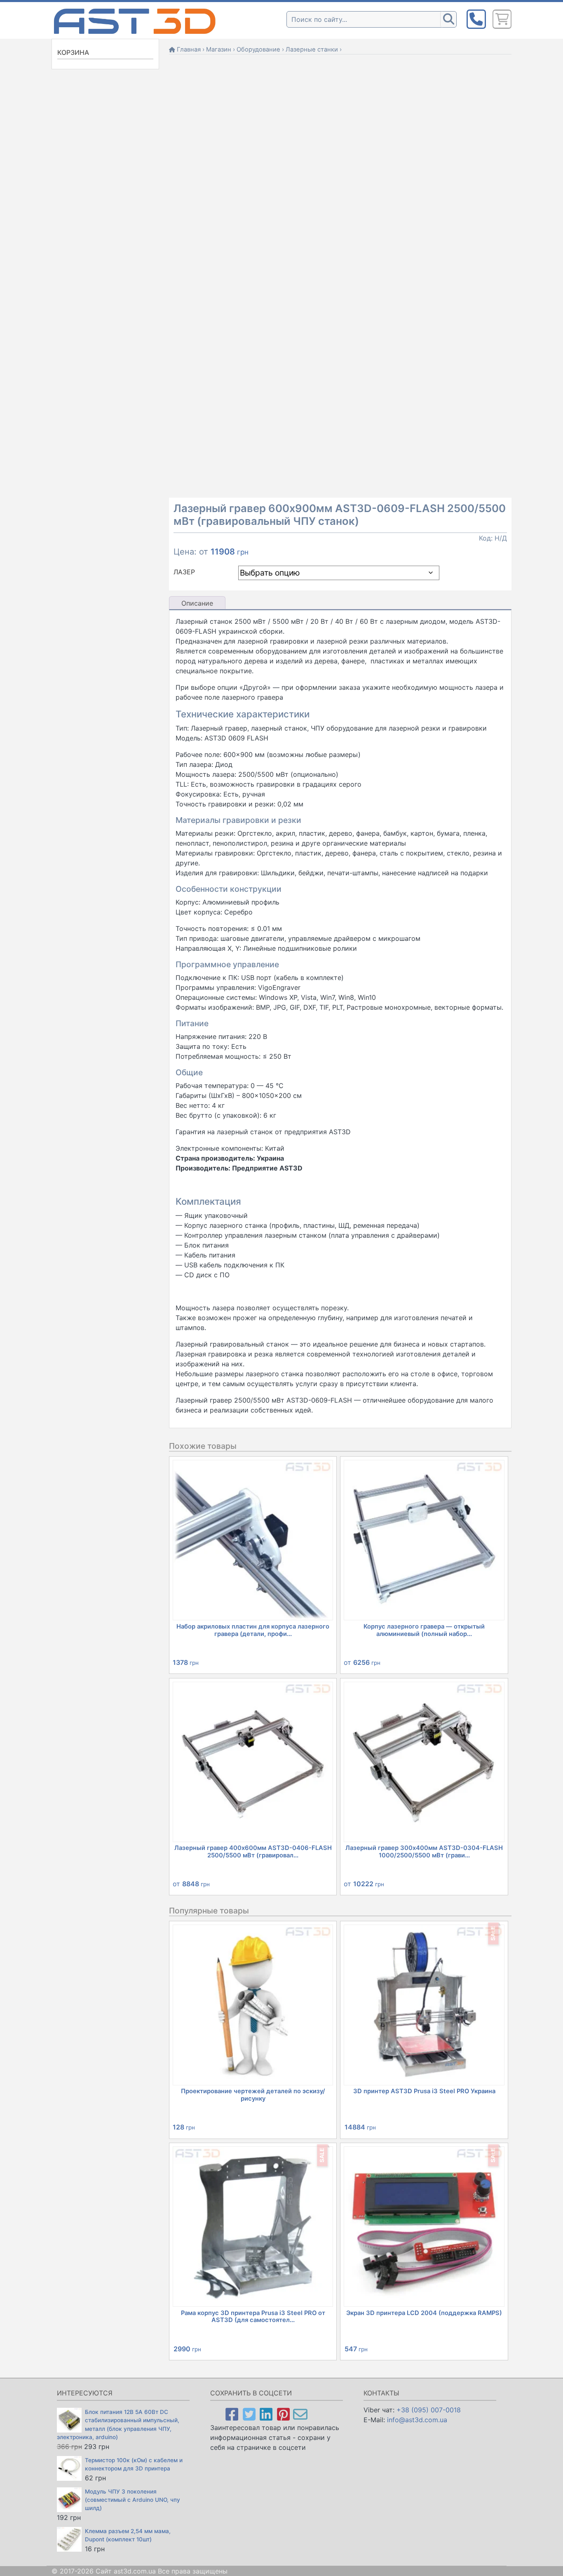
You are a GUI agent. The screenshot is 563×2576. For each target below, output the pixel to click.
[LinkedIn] (266, 2414)
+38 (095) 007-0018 (429, 2410)
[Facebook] (232, 2414)
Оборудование (258, 49)
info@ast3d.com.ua (417, 2420)
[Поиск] (448, 19)
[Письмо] (300, 2414)
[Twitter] (249, 2414)
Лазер (184, 572)
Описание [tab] (197, 603)
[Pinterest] (283, 2414)
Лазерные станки (312, 49)
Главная (189, 49)
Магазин (219, 49)
